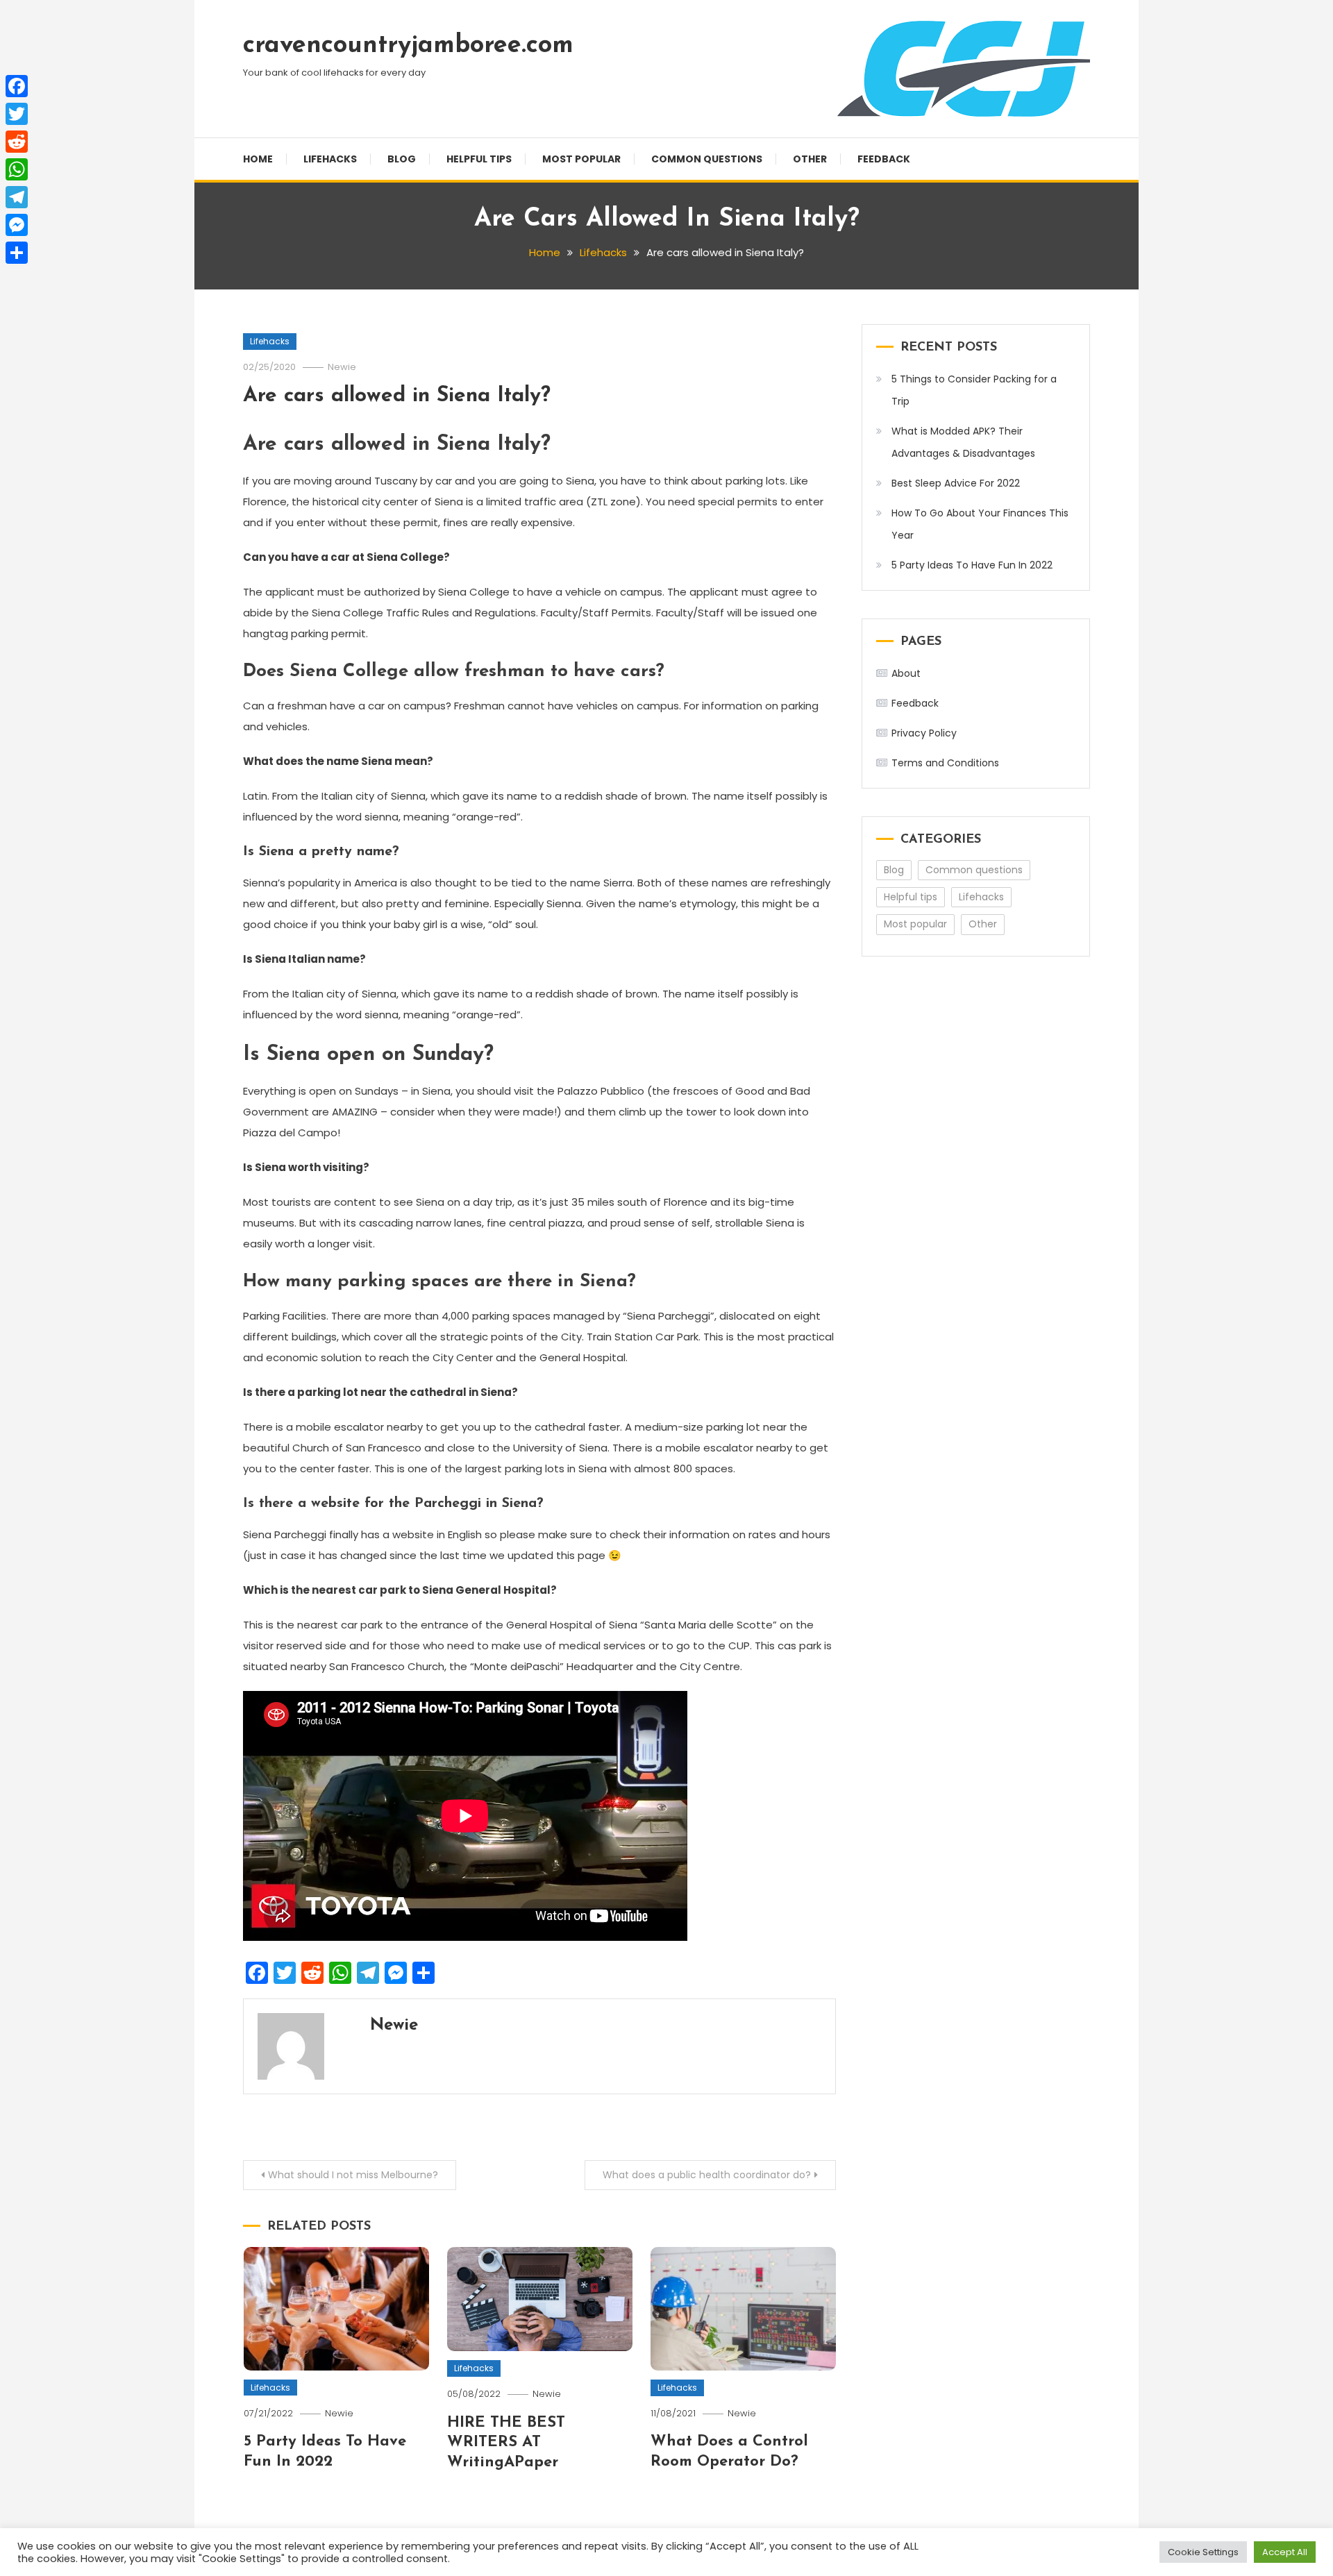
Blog (402, 159)
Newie (342, 367)
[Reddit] (17, 142)
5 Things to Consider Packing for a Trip (974, 390)
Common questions (707, 159)
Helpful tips (479, 159)
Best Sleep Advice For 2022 (956, 483)
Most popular (581, 159)
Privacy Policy (924, 733)
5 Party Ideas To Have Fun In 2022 (972, 565)
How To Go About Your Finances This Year (980, 524)
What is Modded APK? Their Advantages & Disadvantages (963, 442)
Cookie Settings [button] (1203, 2552)
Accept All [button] (1285, 2552)
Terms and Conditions (945, 763)
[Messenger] (17, 225)
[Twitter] (17, 114)
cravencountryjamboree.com (408, 46)
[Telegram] (17, 197)
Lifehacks (330, 159)
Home (258, 159)
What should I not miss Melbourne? (353, 2175)
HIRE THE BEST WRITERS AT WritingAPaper (506, 2443)
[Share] (17, 253)
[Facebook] (17, 86)
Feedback (884, 159)
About (906, 673)
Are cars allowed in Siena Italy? (397, 396)
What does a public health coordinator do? (707, 2175)
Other (810, 159)
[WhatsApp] (17, 169)
